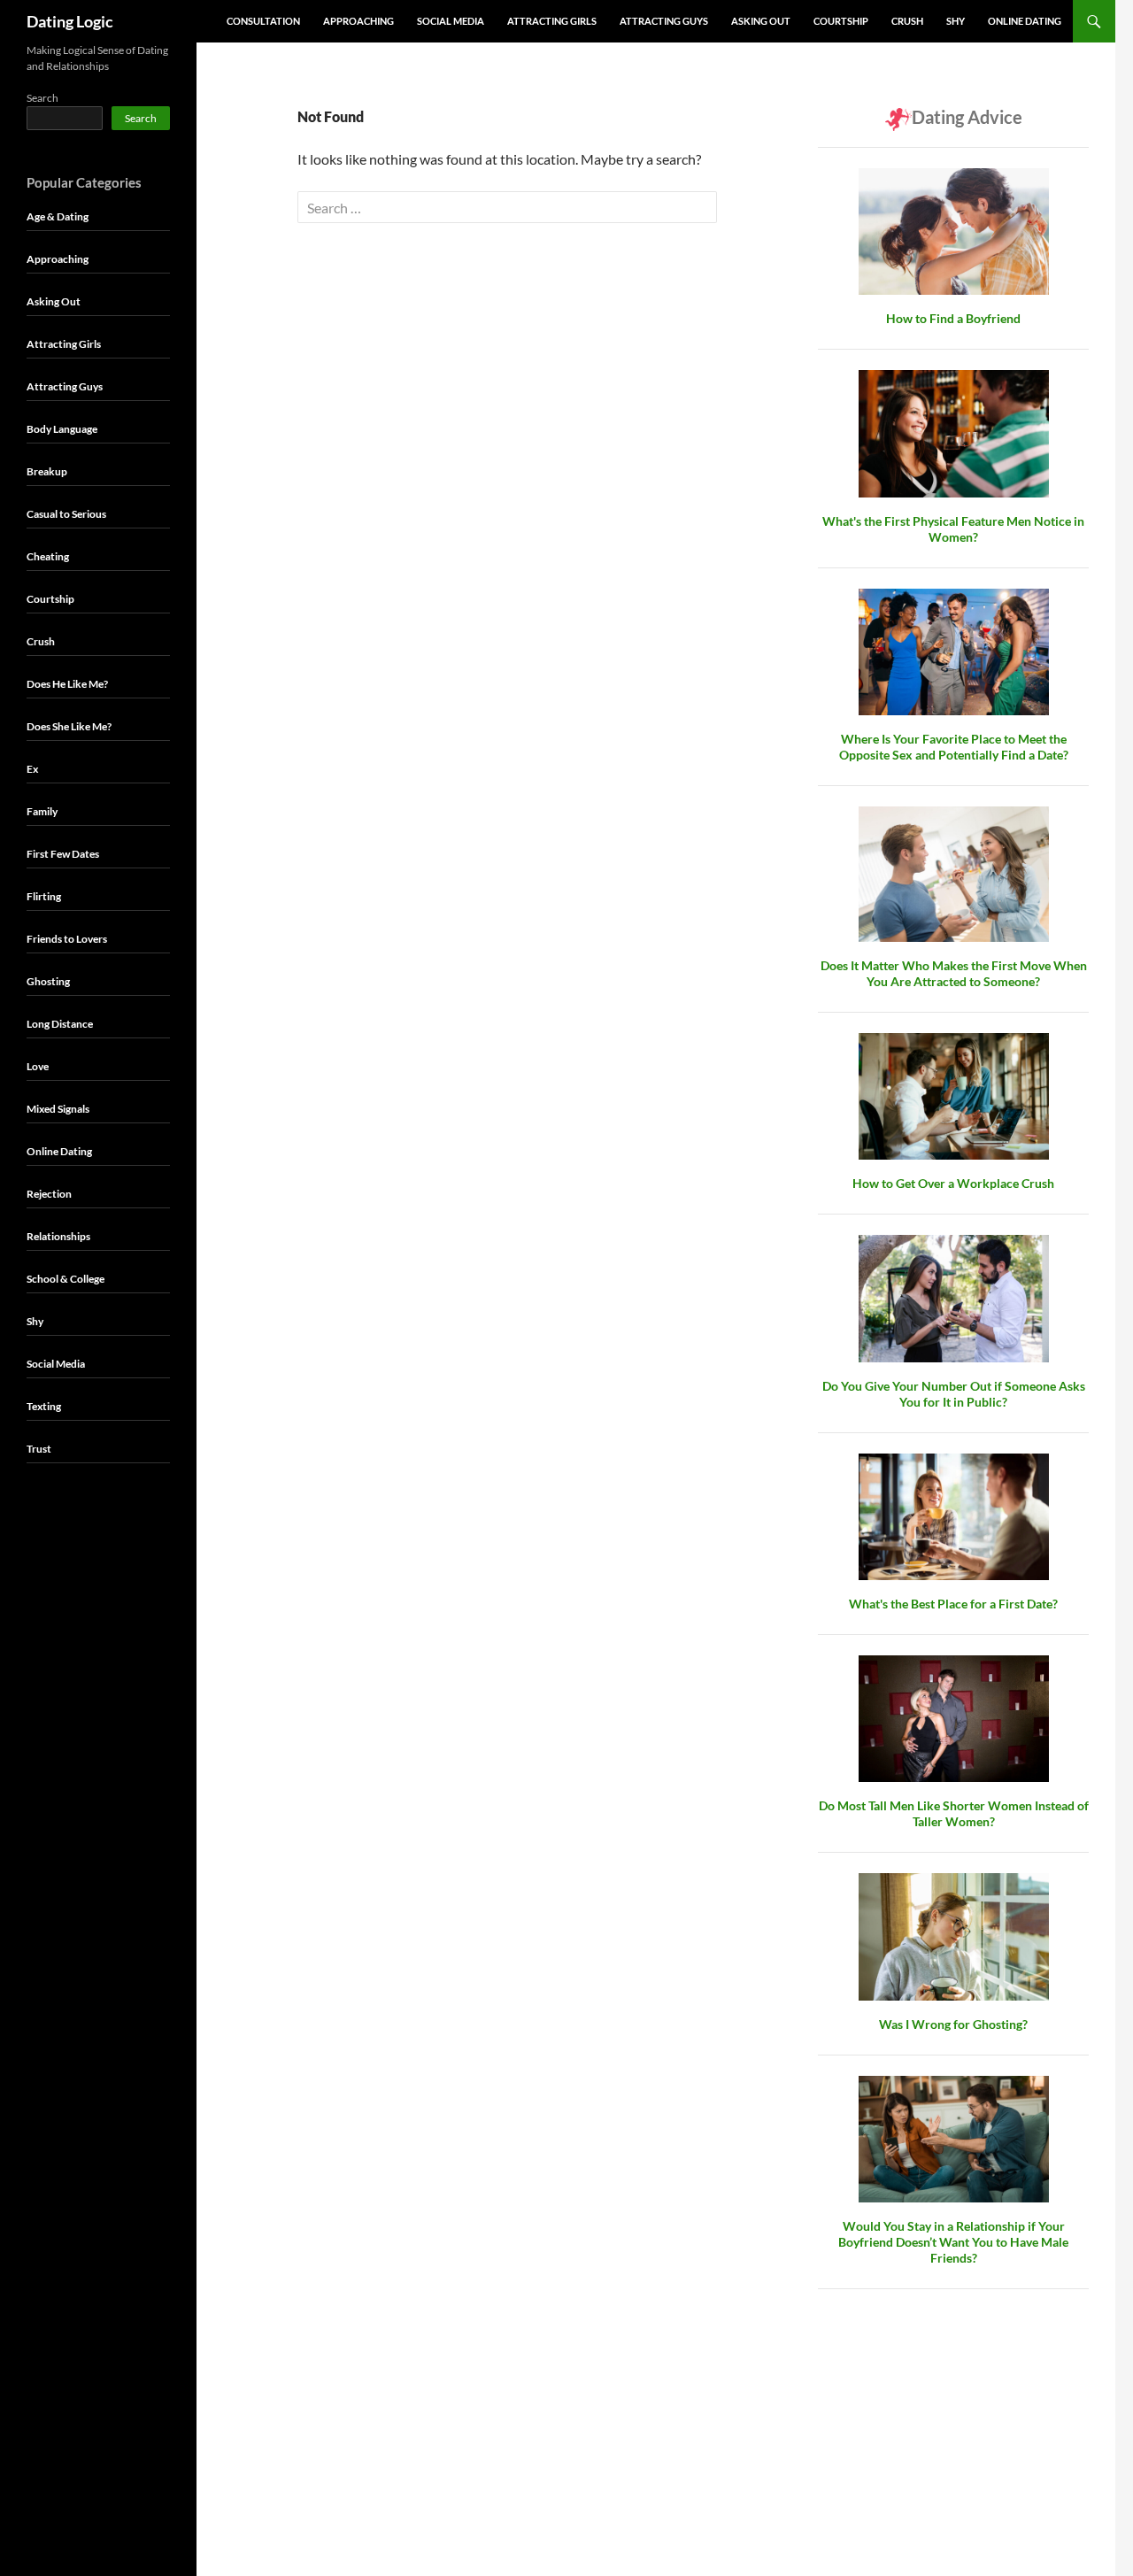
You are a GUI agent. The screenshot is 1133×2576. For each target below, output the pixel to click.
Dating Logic (70, 21)
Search (42, 98)
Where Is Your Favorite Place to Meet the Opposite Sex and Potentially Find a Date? (954, 747)
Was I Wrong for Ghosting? (953, 2024)
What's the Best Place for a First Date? (953, 1604)
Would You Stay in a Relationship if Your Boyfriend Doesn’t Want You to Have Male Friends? (953, 2242)
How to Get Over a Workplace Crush (953, 1183)
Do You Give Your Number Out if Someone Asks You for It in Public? (954, 1394)
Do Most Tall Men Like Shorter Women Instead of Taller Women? (954, 1813)
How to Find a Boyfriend (953, 318)
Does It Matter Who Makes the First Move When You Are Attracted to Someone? (954, 973)
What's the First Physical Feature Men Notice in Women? (953, 529)
